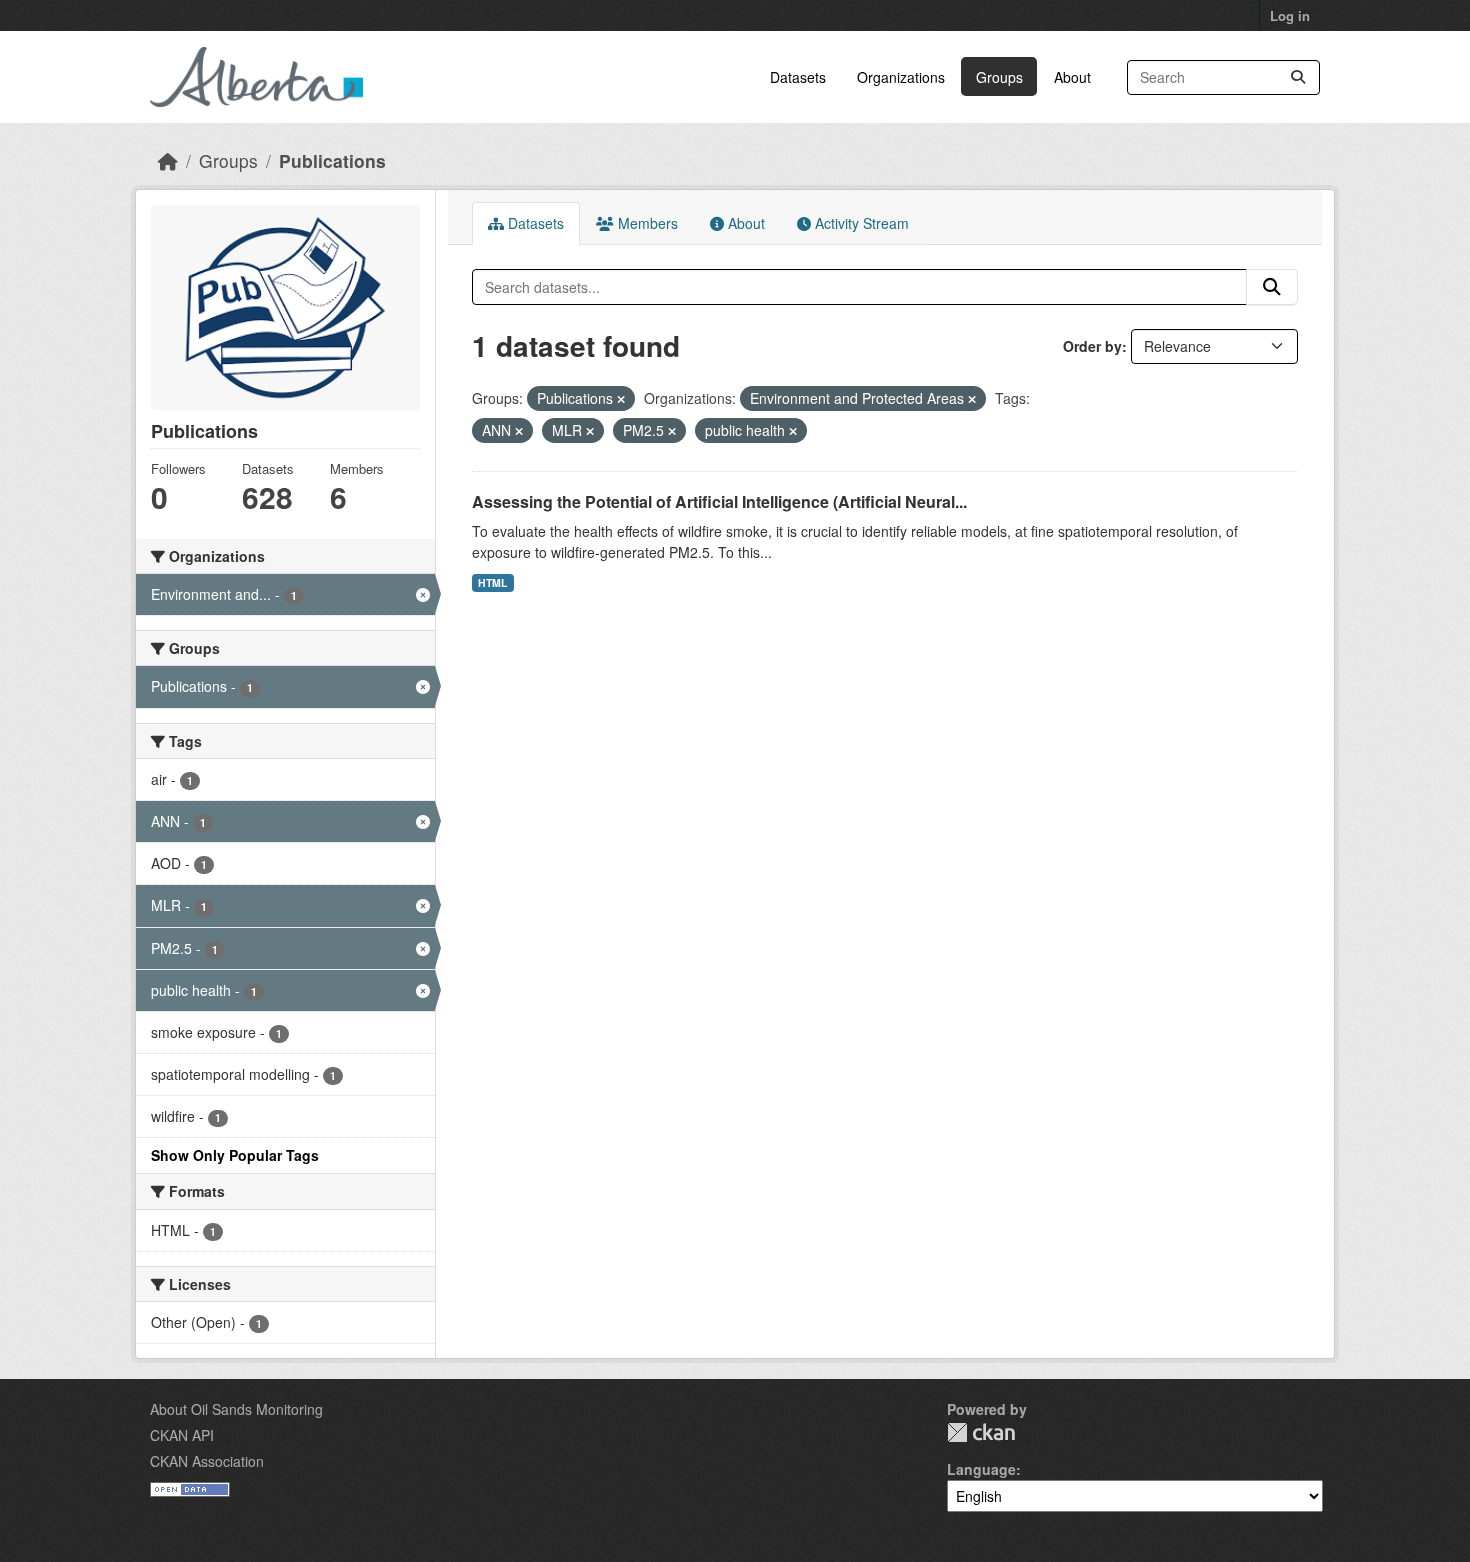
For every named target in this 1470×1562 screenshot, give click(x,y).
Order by (1092, 346)
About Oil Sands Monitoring (236, 1409)
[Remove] (621, 399)
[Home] (168, 160)
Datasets (798, 77)
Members (646, 223)
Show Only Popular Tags (235, 1155)
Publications (332, 160)
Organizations (901, 77)
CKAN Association (207, 1461)
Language (981, 1469)
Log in (1290, 15)
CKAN (981, 1432)
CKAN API (182, 1435)
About (1072, 77)
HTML (492, 582)
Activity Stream (860, 223)
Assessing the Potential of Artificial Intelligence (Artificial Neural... (719, 501)
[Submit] (1298, 77)
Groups (999, 77)
